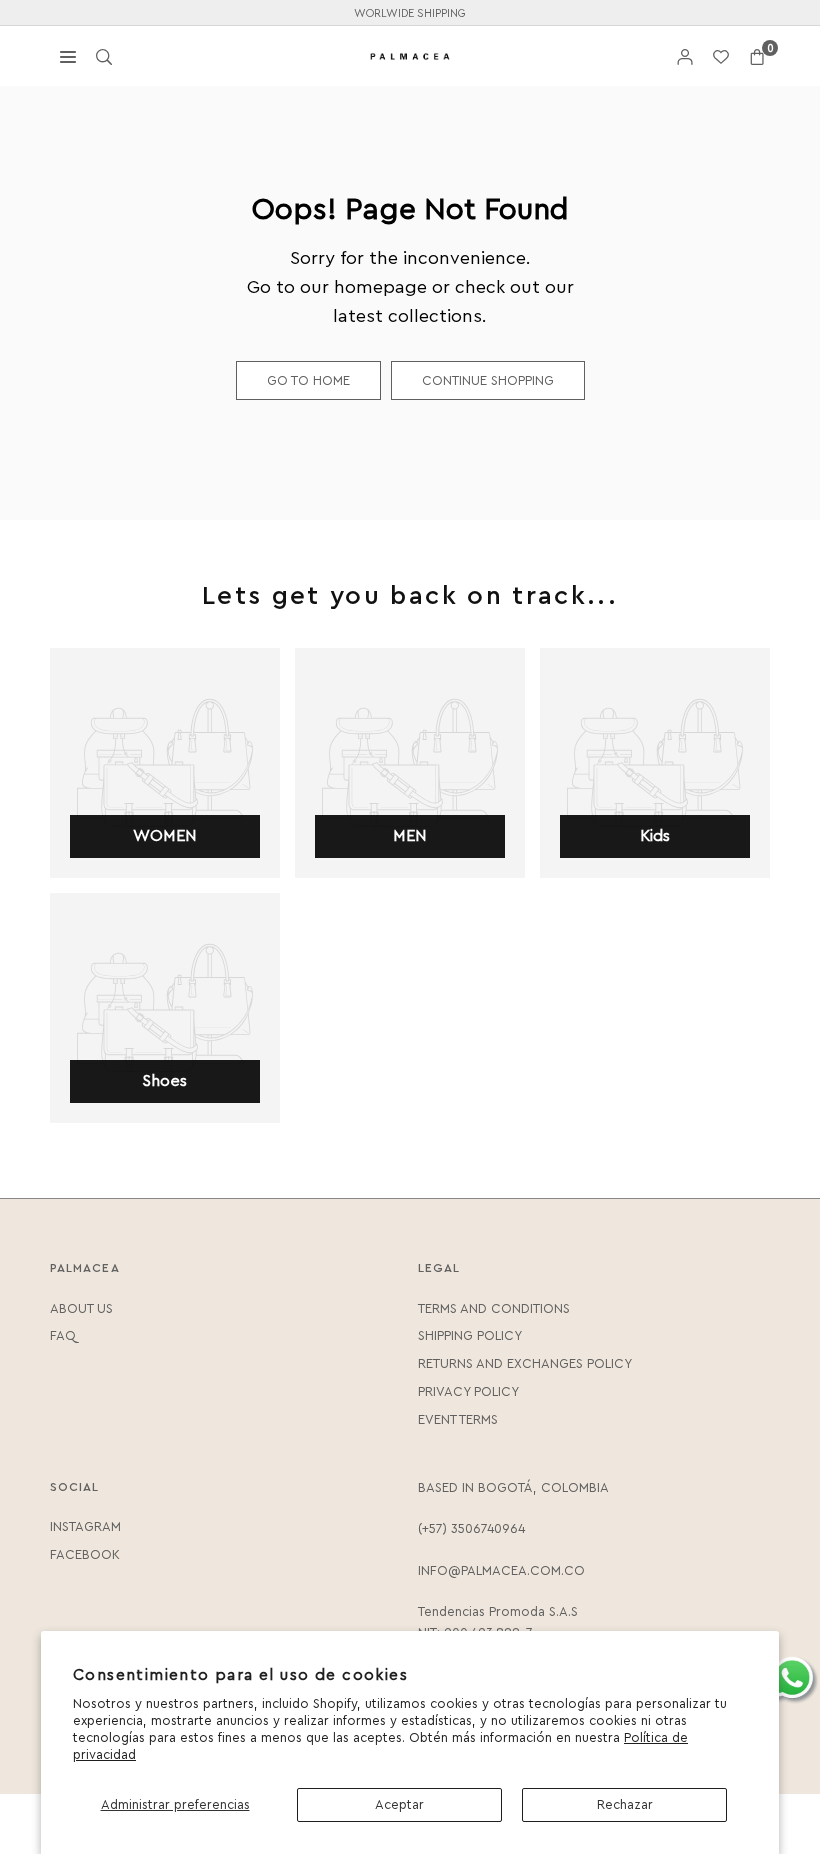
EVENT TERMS (458, 1419)
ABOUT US (81, 1308)
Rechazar (625, 1804)
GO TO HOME (308, 380)
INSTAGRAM (85, 1526)
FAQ (63, 1335)
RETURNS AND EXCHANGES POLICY (525, 1363)
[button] (757, 56)
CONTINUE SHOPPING (488, 380)
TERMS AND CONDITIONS (494, 1308)
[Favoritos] (721, 56)
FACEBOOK (85, 1554)
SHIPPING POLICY (470, 1335)
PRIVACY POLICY (468, 1391)
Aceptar (399, 1804)
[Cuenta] (685, 56)
